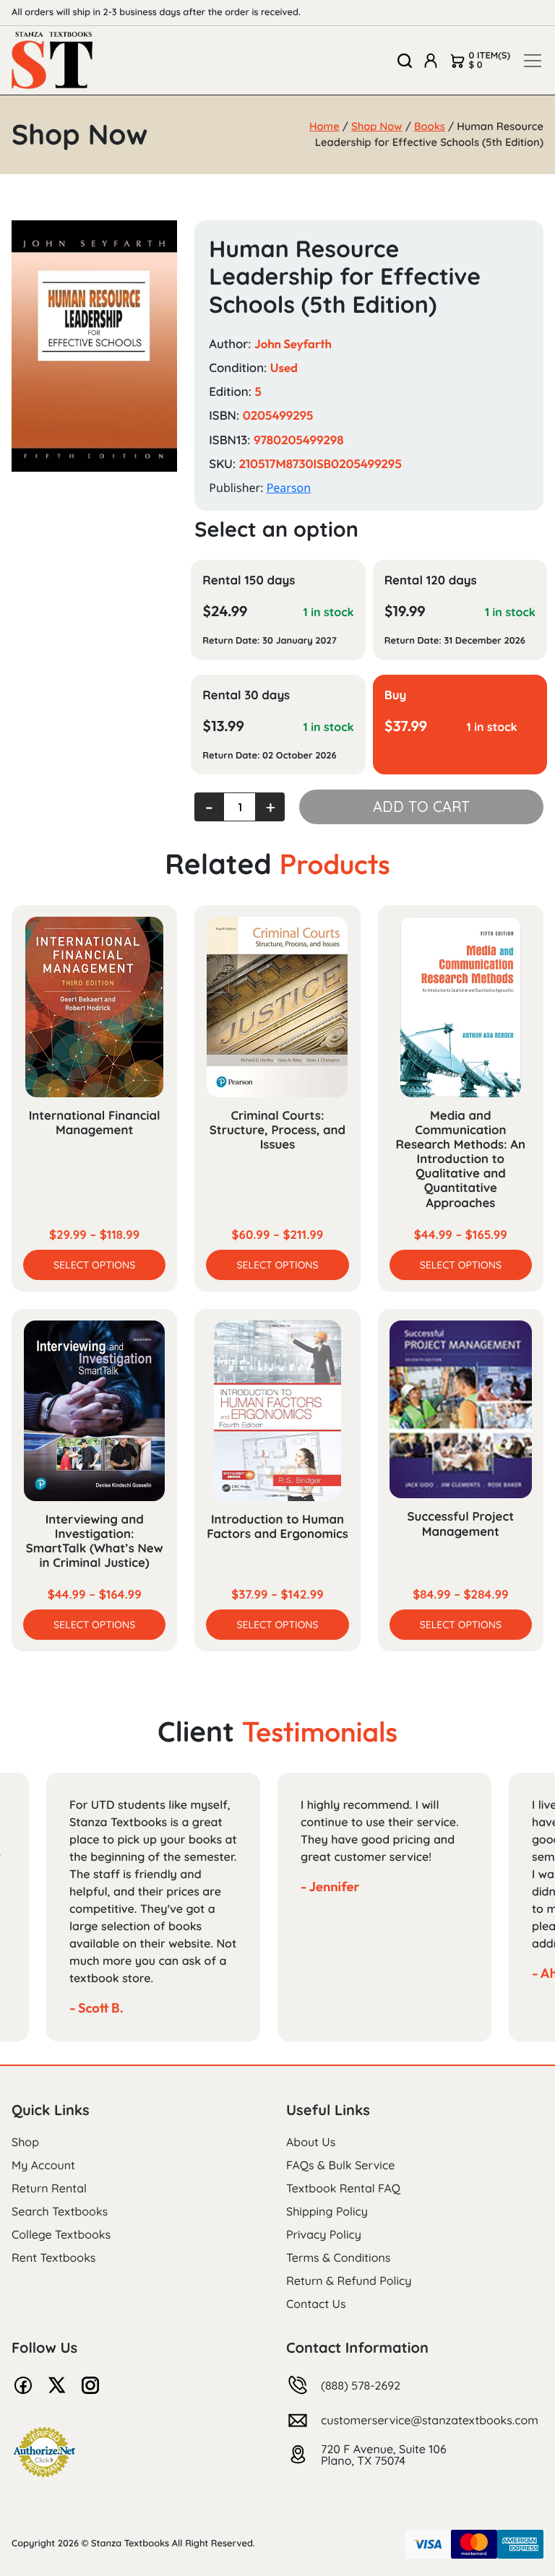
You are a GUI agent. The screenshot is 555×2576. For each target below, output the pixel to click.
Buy (396, 695)
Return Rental (49, 2188)
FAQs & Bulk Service (340, 2165)
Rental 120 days (431, 580)
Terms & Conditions (338, 2257)
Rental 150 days (249, 580)
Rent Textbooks (53, 2257)
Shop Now (377, 126)
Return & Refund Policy (349, 2281)
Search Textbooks (60, 2211)
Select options (94, 1265)
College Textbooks (61, 2234)
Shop (25, 2142)
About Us (311, 2142)
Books (430, 126)
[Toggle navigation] (533, 61)
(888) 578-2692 (361, 2385)
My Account (43, 2165)
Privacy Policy (324, 2234)
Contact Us (316, 2304)
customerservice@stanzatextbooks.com (430, 2420)
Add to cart (421, 807)
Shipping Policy (327, 2211)
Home (324, 126)
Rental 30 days (246, 695)
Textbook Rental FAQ (343, 2188)
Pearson (289, 488)
